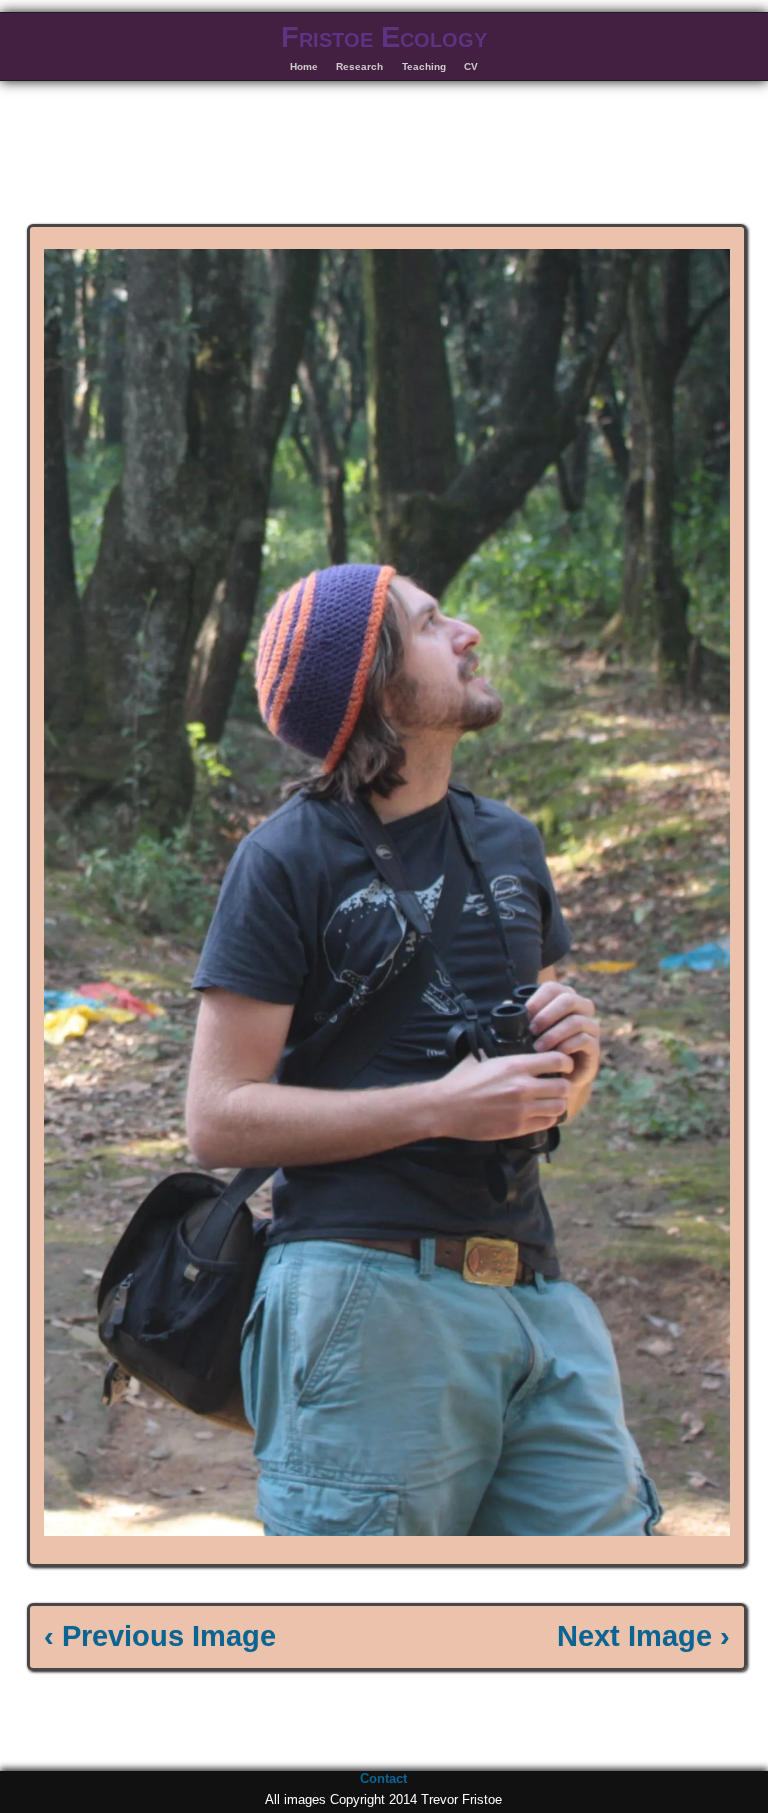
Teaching (424, 66)
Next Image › (643, 1636)
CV (471, 66)
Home (304, 66)
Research (359, 66)
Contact (383, 1778)
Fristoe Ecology (384, 37)
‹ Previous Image (160, 1636)
